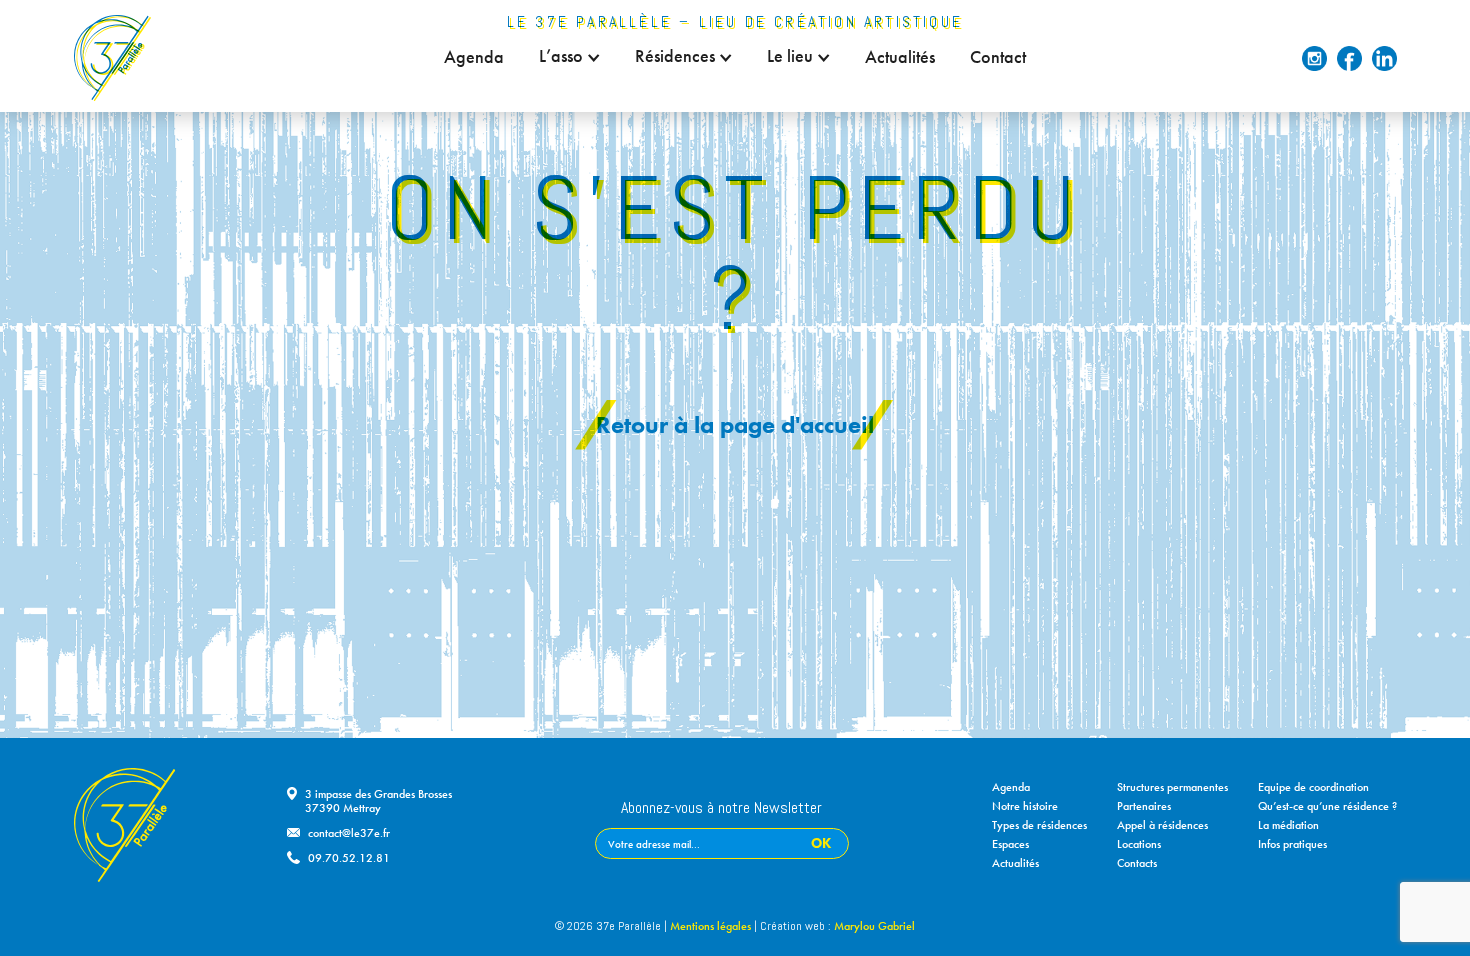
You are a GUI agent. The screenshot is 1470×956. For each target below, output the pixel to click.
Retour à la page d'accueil (735, 424)
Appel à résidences (1162, 825)
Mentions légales (710, 926)
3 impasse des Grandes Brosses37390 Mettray (378, 801)
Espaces (1010, 844)
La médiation (1288, 825)
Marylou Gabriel (874, 926)
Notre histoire (1025, 806)
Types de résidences (1039, 825)
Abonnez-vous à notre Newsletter (721, 809)
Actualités (900, 57)
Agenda (474, 57)
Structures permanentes (1172, 787)
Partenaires (1144, 806)
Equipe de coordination (1313, 787)
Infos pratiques (1292, 844)
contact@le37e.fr (349, 833)
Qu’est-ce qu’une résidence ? (1327, 806)
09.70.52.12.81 (349, 858)
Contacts (1137, 863)
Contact (998, 57)
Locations (1139, 844)
